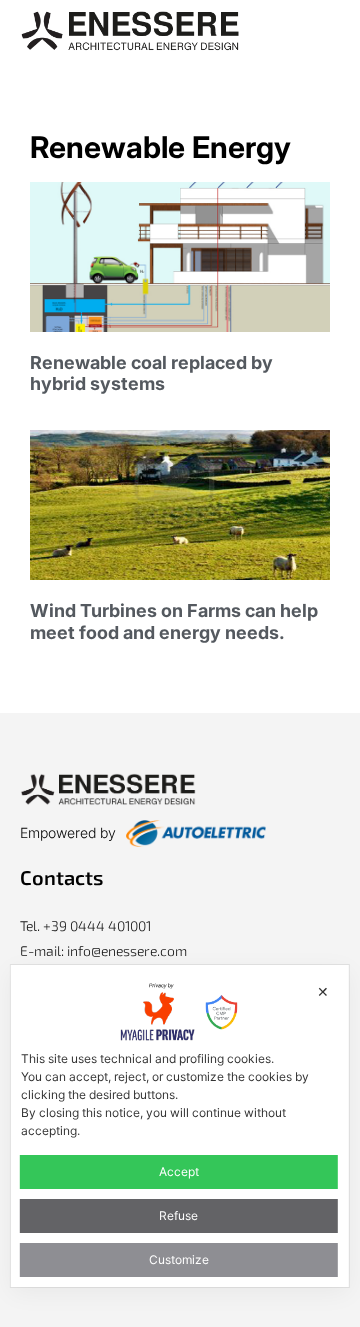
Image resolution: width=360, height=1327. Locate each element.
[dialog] (180, 1126)
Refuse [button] (178, 1215)
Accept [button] (179, 1171)
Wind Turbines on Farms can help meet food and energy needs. (174, 621)
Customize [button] (179, 1259)
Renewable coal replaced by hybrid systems (151, 373)
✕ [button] (323, 991)
